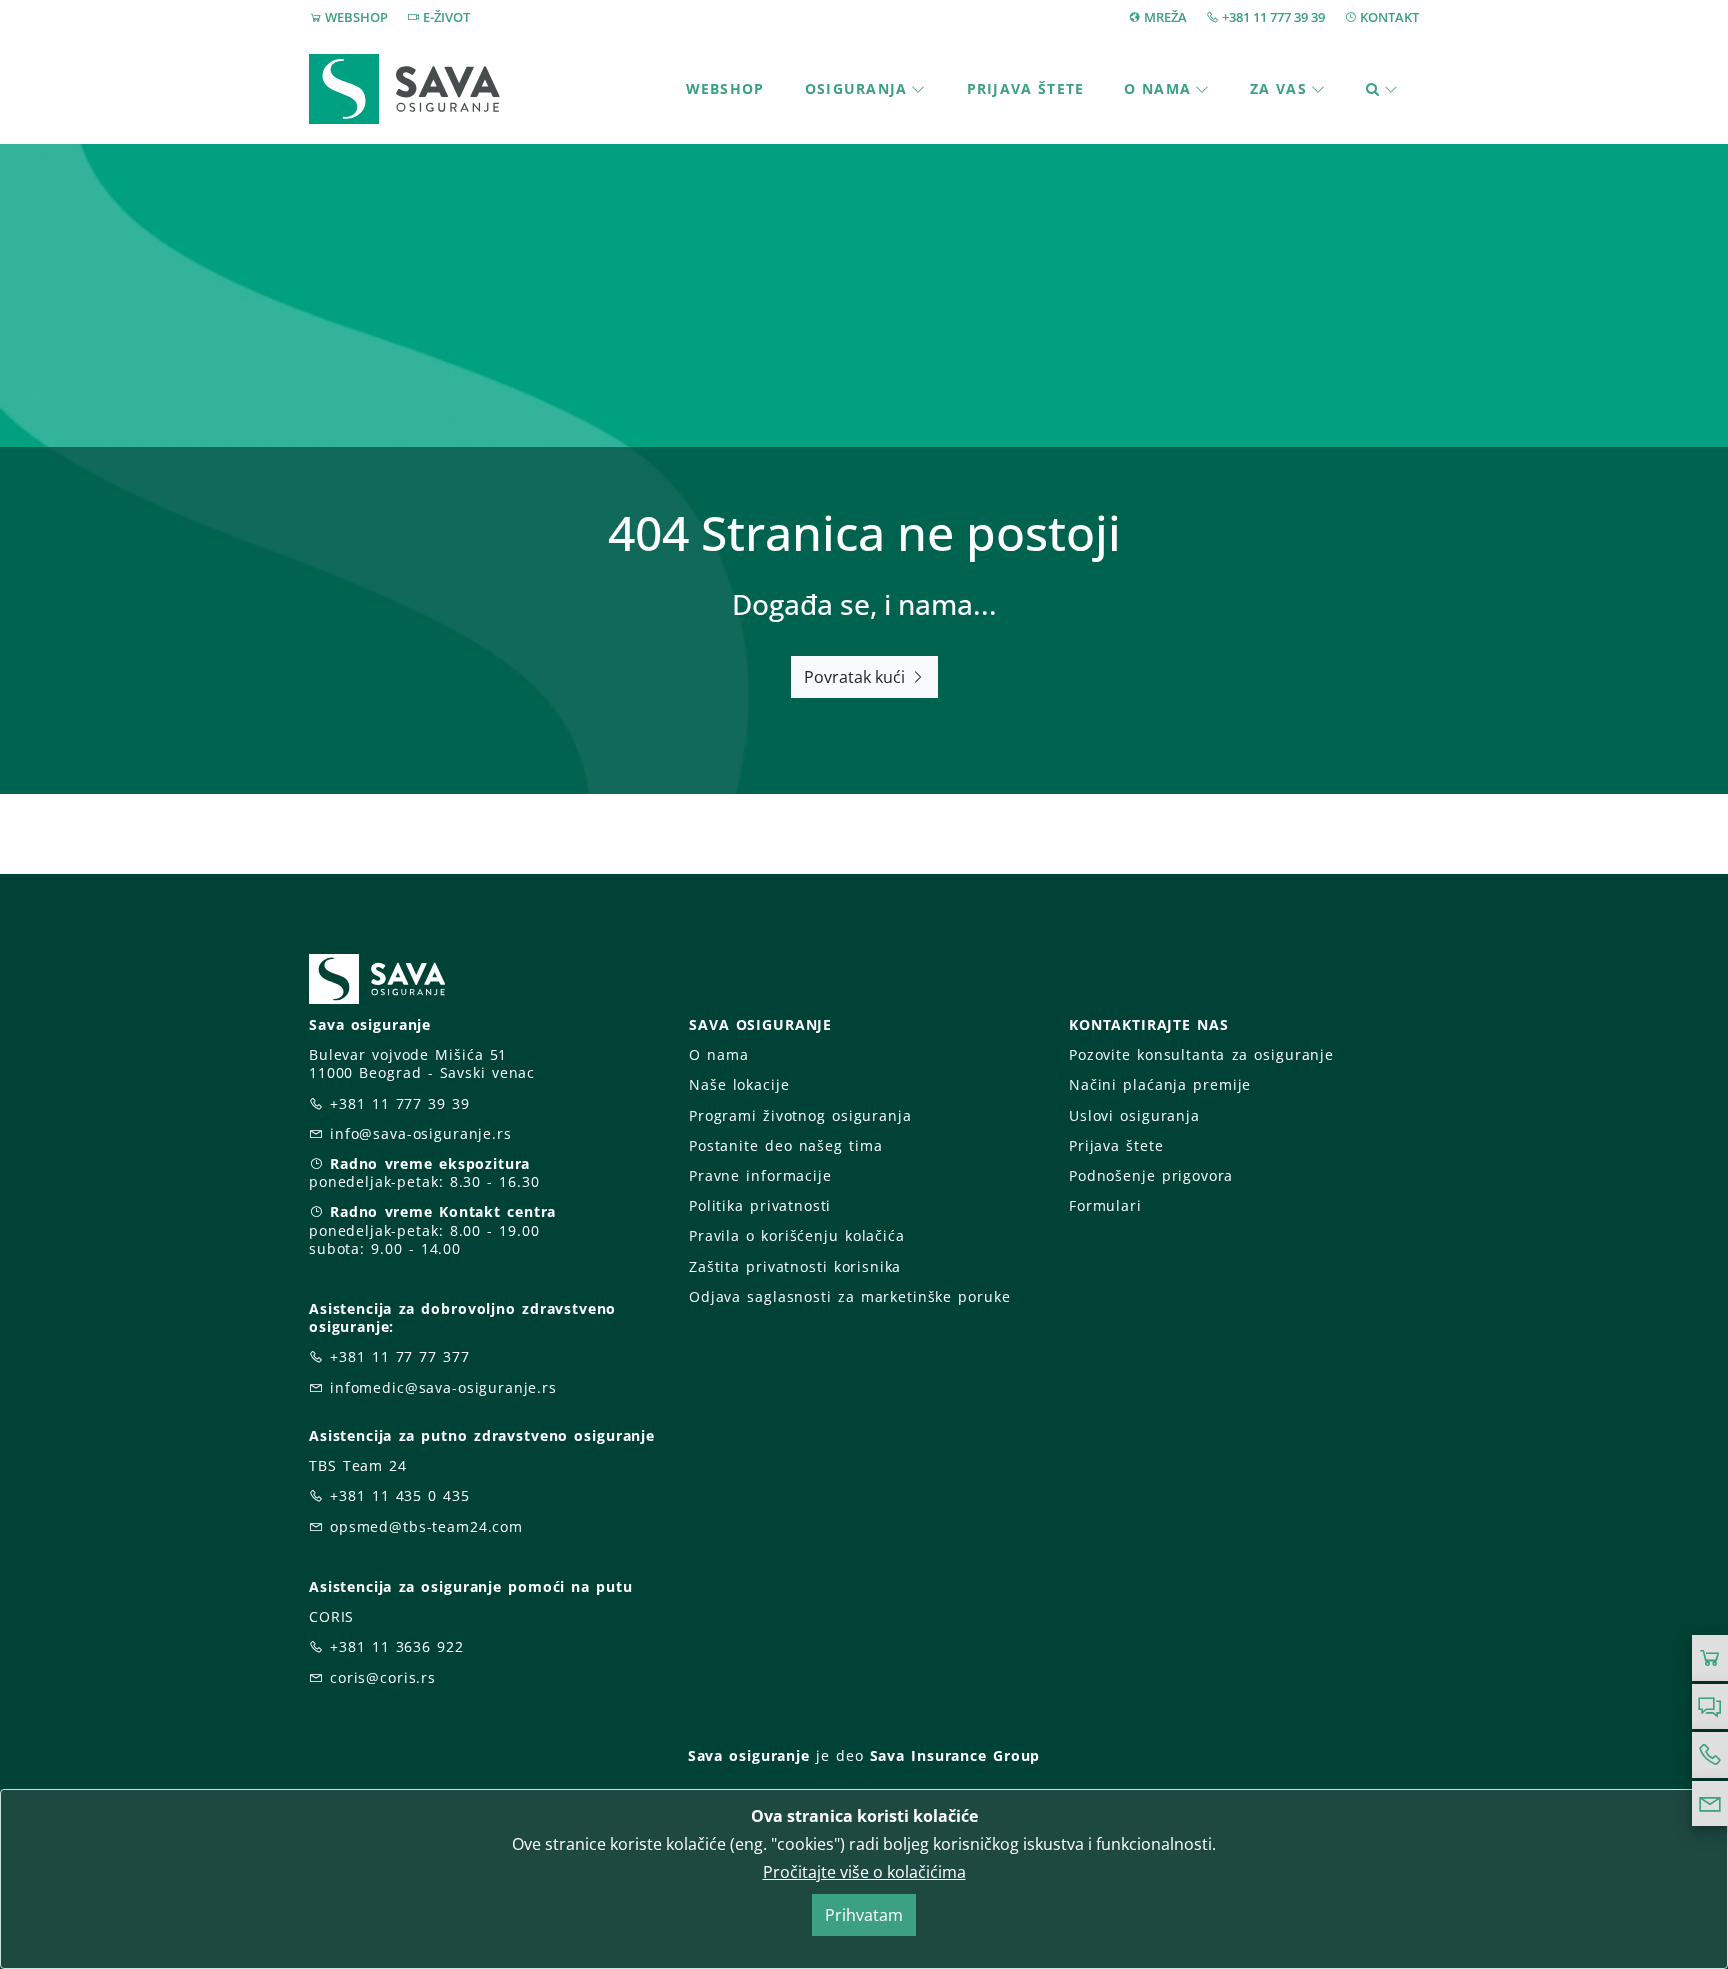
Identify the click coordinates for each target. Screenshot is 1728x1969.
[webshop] (1710, 1658)
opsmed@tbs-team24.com (426, 1526)
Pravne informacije (760, 1175)
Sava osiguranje (749, 1755)
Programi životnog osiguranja (800, 1115)
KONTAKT (1389, 17)
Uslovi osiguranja (1134, 1115)
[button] (1382, 89)
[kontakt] (1710, 1804)
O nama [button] (1157, 88)
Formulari (1105, 1205)
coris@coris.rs (383, 1677)
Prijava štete (1026, 88)
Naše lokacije (739, 1084)
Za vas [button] (1278, 88)
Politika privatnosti (760, 1205)
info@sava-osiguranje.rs (421, 1133)
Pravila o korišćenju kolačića (797, 1235)
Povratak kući (856, 677)
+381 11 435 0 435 (400, 1495)
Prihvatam (864, 1915)
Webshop (725, 88)
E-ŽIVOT (446, 17)
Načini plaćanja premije (1160, 1084)
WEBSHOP (356, 17)
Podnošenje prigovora (1151, 1175)
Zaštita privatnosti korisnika (795, 1266)
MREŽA (1165, 17)
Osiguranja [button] (856, 88)
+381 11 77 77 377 (400, 1356)
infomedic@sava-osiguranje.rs (443, 1387)
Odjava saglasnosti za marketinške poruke (849, 1296)
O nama (718, 1054)
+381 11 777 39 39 (1273, 17)
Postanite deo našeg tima (785, 1145)
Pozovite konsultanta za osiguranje (1201, 1054)
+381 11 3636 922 (397, 1646)
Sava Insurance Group (955, 1755)
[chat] (1710, 1707)
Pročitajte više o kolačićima (864, 1872)
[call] (1710, 1755)
